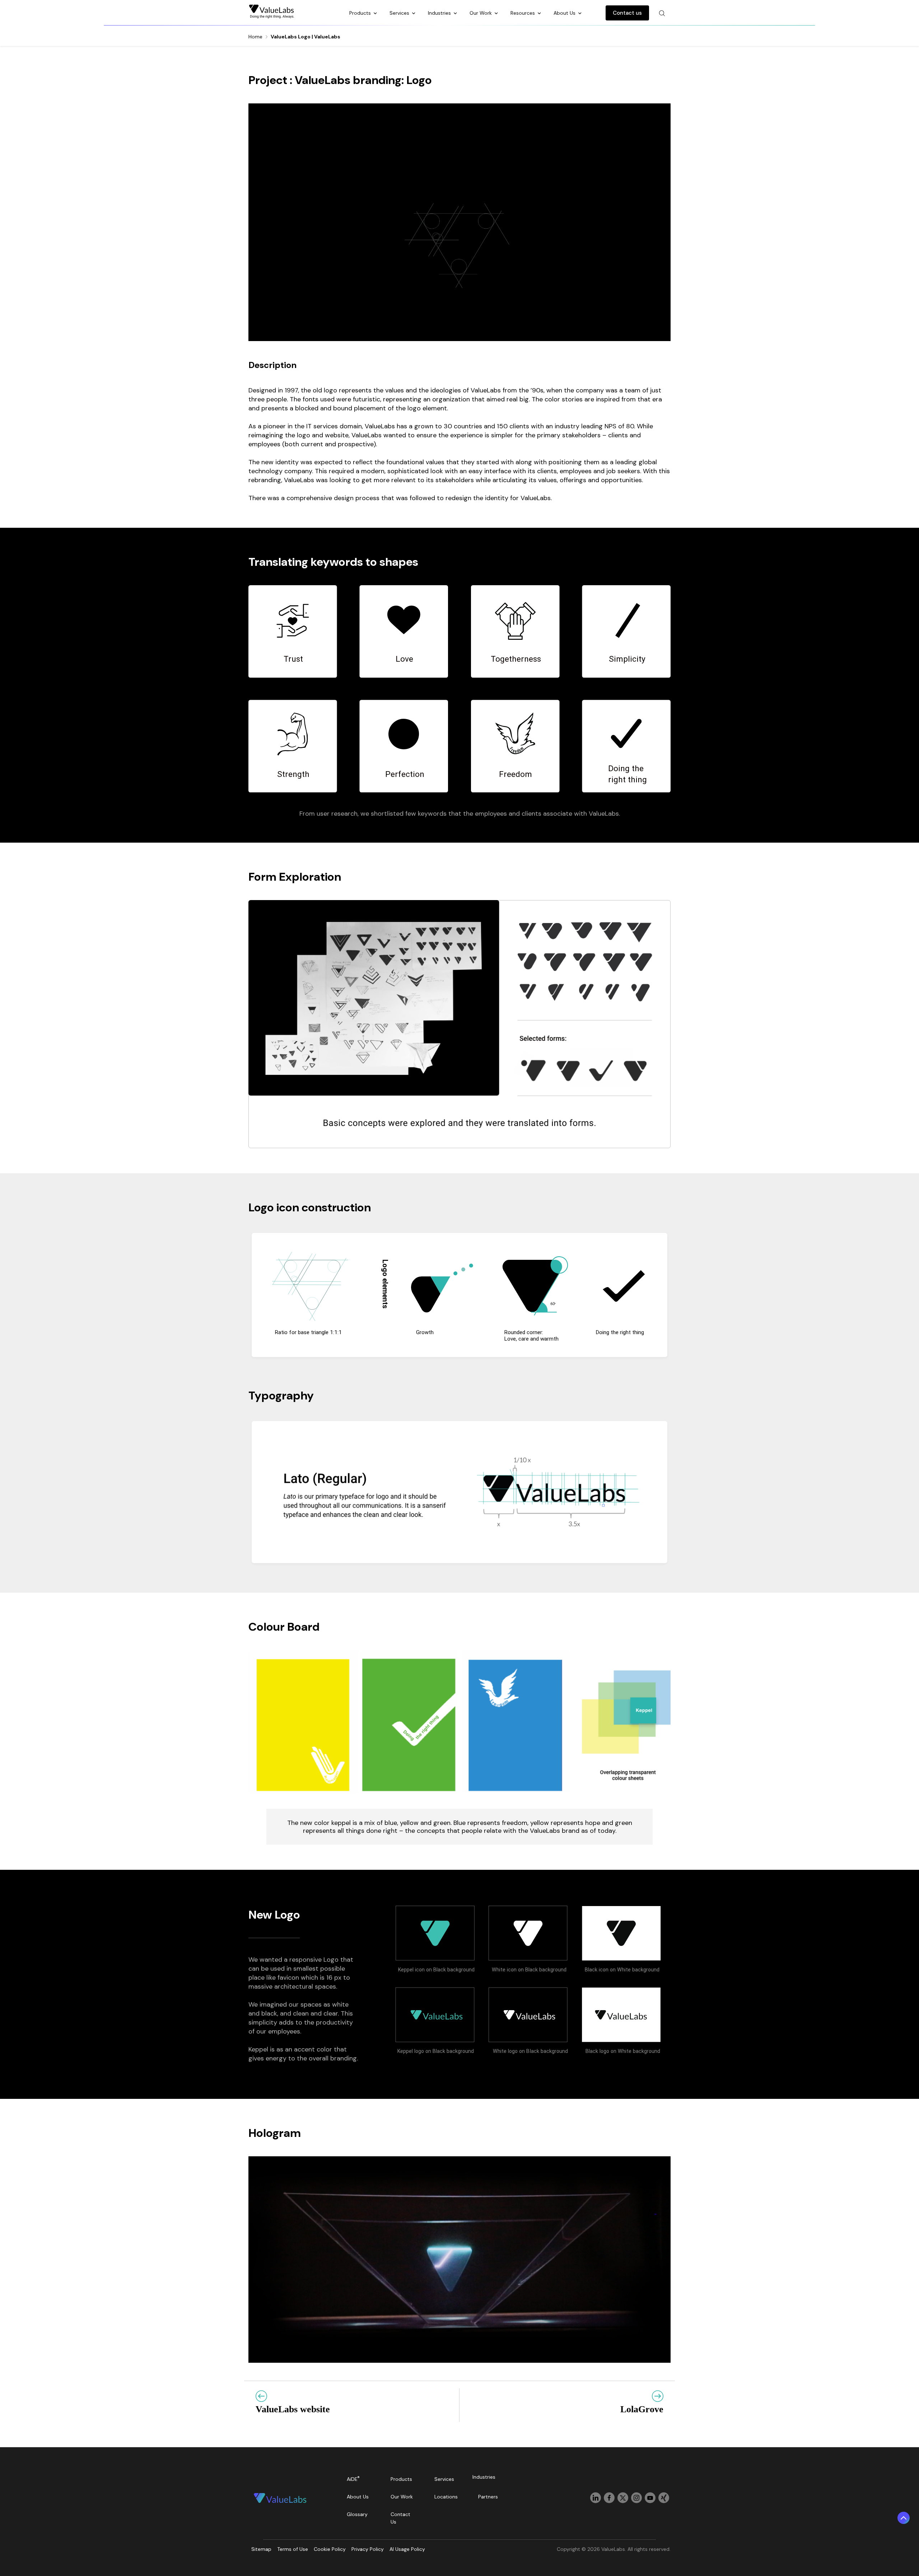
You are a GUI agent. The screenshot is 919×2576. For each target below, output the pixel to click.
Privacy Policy (368, 2549)
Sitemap (261, 2549)
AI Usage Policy (407, 2549)
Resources (523, 13)
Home (255, 37)
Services (400, 13)
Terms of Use (293, 2549)
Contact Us (400, 2518)
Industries (440, 13)
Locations (446, 2497)
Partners (488, 2497)
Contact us (627, 13)
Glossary (357, 2514)
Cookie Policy (330, 2549)
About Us (565, 13)
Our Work (481, 13)
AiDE (353, 2479)
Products (361, 13)
